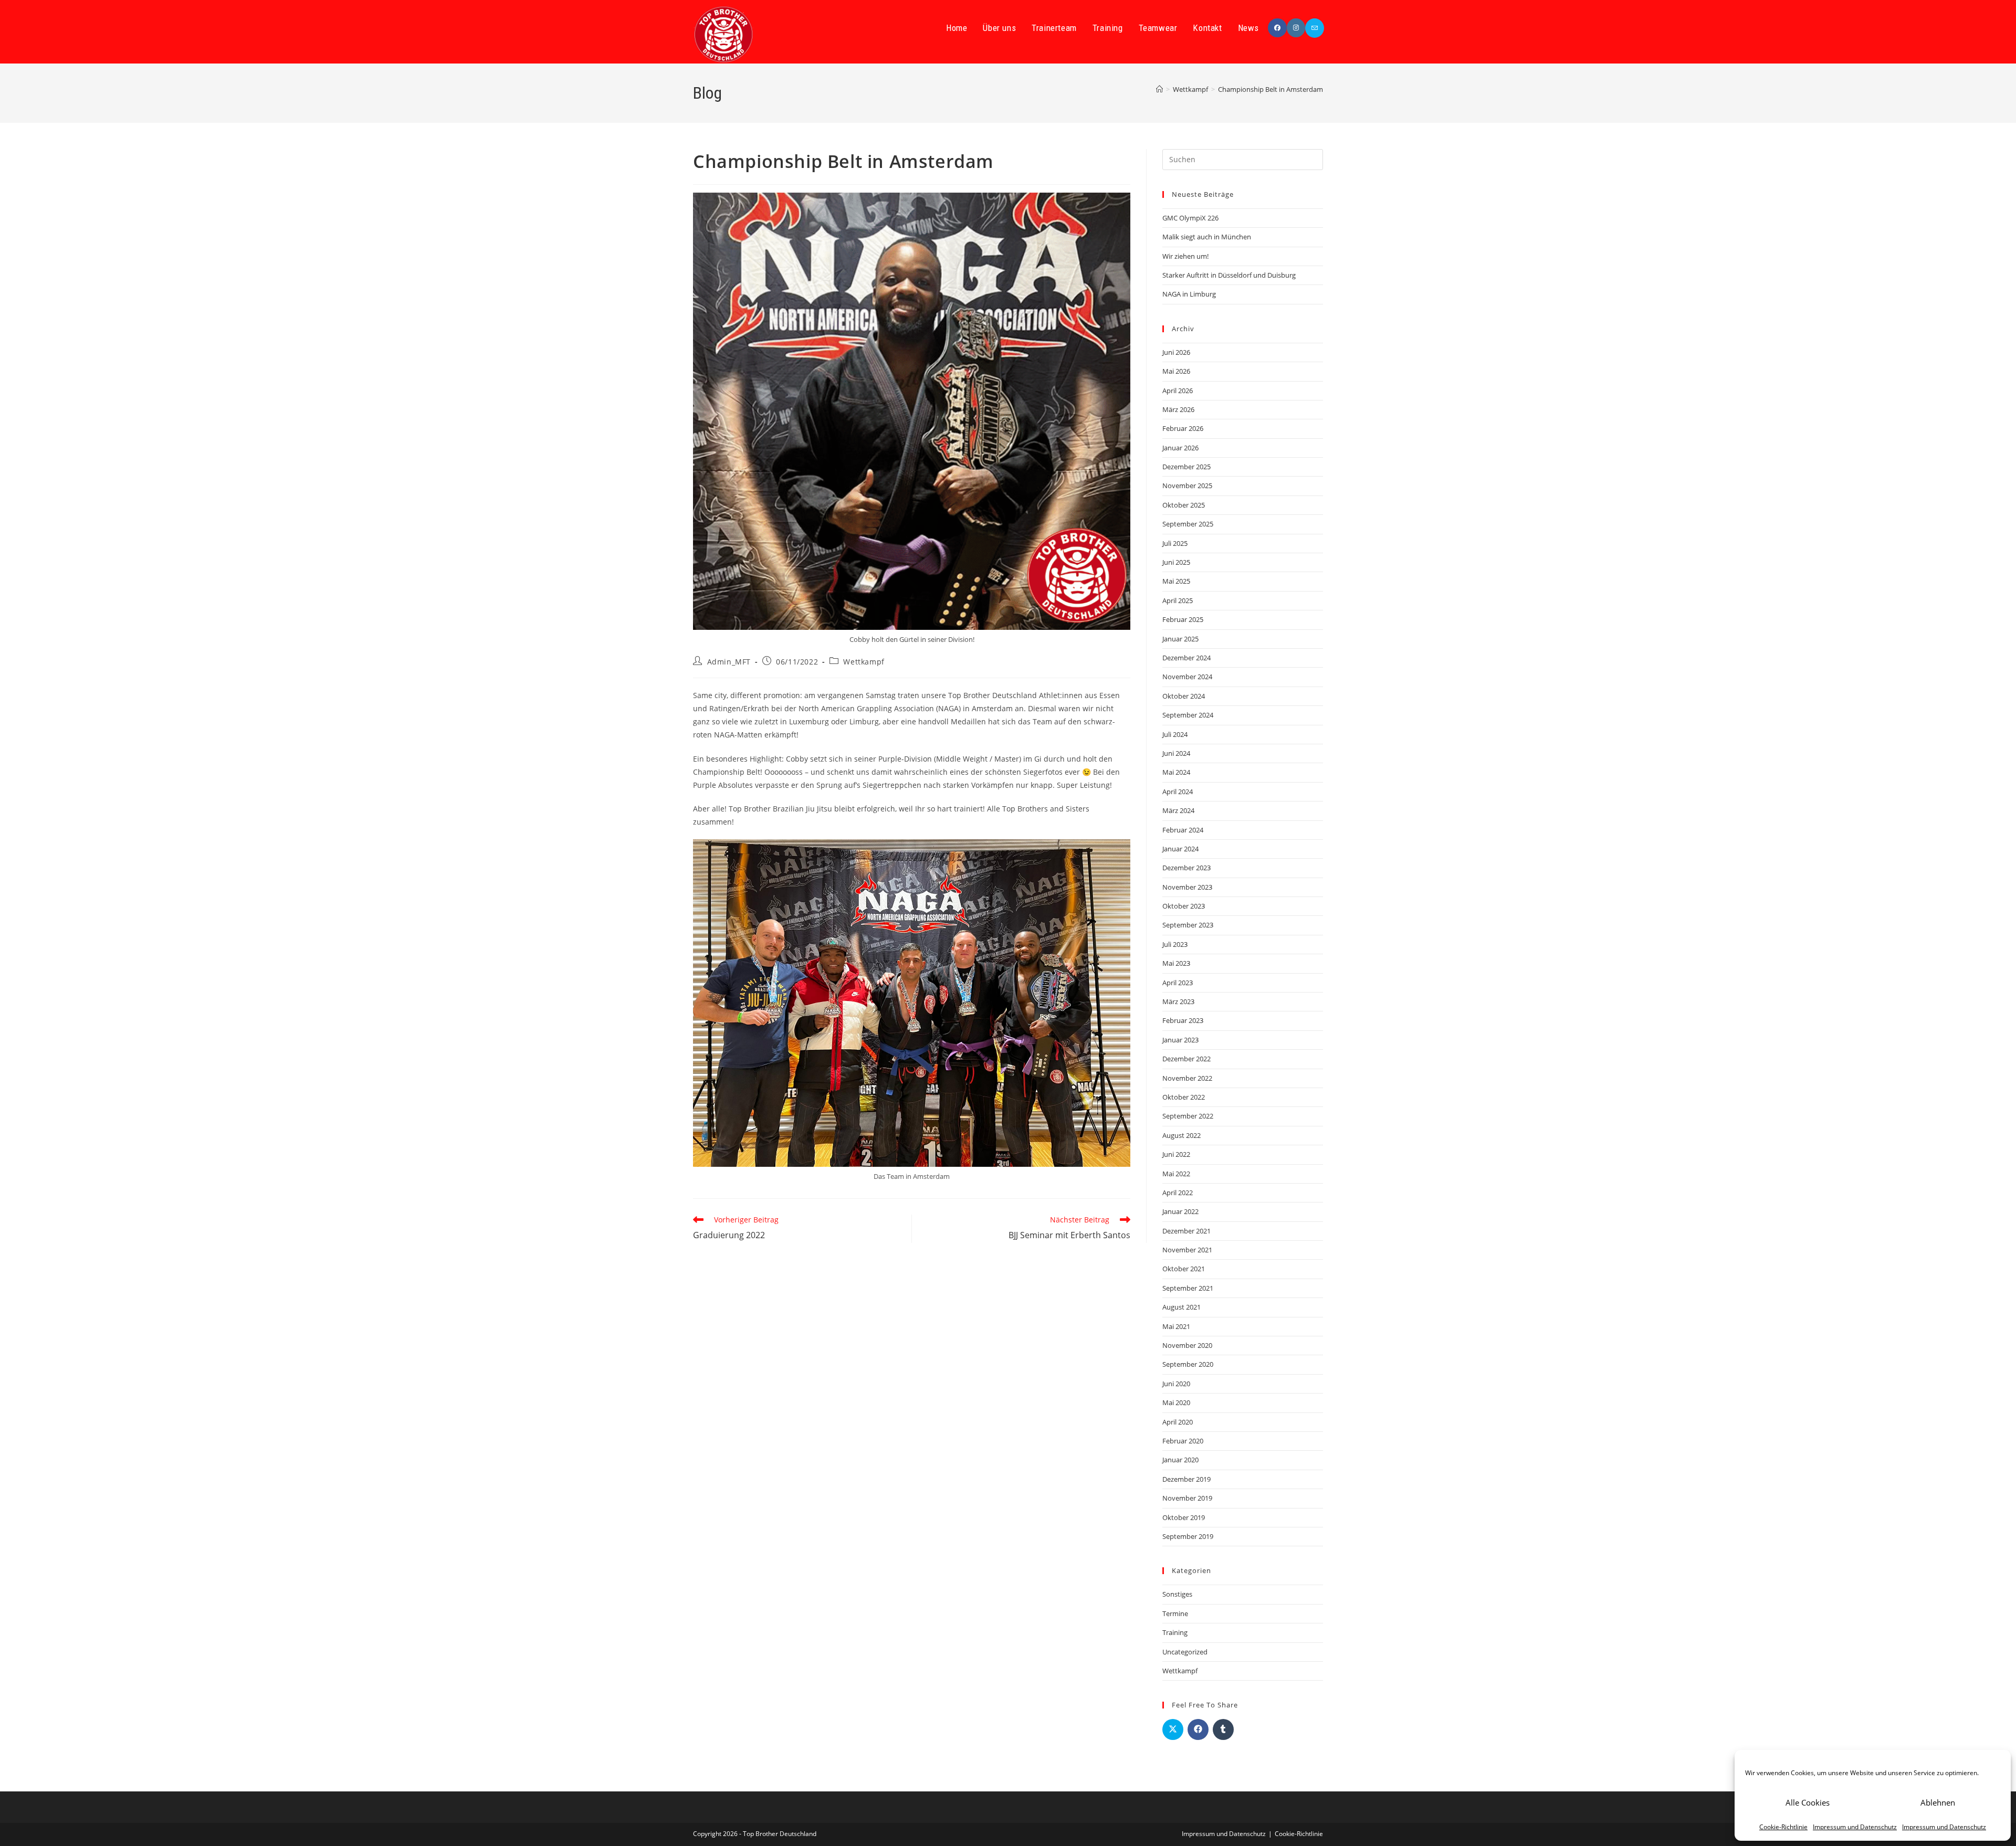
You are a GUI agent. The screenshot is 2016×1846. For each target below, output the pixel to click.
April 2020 (1178, 1422)
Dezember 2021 (1186, 1231)
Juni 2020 (1176, 1384)
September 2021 (1188, 1288)
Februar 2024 (1183, 830)
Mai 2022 (1176, 1174)
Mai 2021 (1176, 1326)
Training (1175, 1632)
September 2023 (1188, 925)
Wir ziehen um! (1185, 256)
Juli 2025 (1175, 543)
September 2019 (1188, 1536)
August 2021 (1182, 1307)
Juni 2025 (1176, 562)
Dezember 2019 (1186, 1479)
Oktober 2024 (1184, 696)
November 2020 (1187, 1345)
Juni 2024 (1176, 753)
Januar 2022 (1180, 1211)
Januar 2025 (1180, 639)
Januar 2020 (1180, 1460)
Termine (1175, 1613)
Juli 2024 (1175, 734)
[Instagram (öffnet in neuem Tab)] (1296, 28)
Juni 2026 (1176, 352)
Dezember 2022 (1186, 1059)
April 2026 (1178, 391)
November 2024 (1187, 677)
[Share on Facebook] (1198, 1729)
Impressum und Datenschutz (1855, 1827)
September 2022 (1188, 1116)
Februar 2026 (1183, 428)
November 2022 (1187, 1078)
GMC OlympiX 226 (1190, 218)
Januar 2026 (1180, 448)
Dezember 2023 (1186, 868)
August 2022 (1182, 1135)
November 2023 (1187, 887)
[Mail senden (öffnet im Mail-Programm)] (1315, 28)
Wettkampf (864, 662)
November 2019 (1187, 1498)
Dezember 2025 (1186, 467)
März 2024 (1178, 810)
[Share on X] (1173, 1729)
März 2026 (1178, 409)
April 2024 (1178, 792)
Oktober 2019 (1184, 1517)
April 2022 (1178, 1193)
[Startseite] (1159, 89)
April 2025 (1178, 600)
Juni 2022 (1176, 1154)
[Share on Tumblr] (1223, 1729)
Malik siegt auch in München (1207, 237)
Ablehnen (1938, 1802)
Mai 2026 (1176, 371)
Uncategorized (1185, 1652)
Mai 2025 (1176, 581)
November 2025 (1187, 486)
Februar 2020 (1183, 1441)
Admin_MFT (729, 662)
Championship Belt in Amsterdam (1270, 89)
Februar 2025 (1183, 619)
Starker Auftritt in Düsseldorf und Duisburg (1229, 275)
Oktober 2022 (1184, 1097)
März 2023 (1178, 1001)
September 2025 (1188, 524)
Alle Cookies (1808, 1802)
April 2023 (1178, 983)
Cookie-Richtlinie (1783, 1827)
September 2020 (1188, 1364)
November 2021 (1187, 1250)
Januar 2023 (1180, 1040)
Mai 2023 (1176, 963)
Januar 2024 (1180, 849)
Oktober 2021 (1184, 1269)
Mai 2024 (1176, 772)
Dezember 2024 (1186, 658)
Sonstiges (1177, 1594)
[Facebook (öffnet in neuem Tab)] (1277, 28)
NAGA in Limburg (1189, 294)
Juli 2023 (1175, 944)
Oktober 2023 (1184, 906)
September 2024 (1188, 715)
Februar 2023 (1183, 1020)
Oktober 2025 (1184, 505)
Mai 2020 (1176, 1402)
